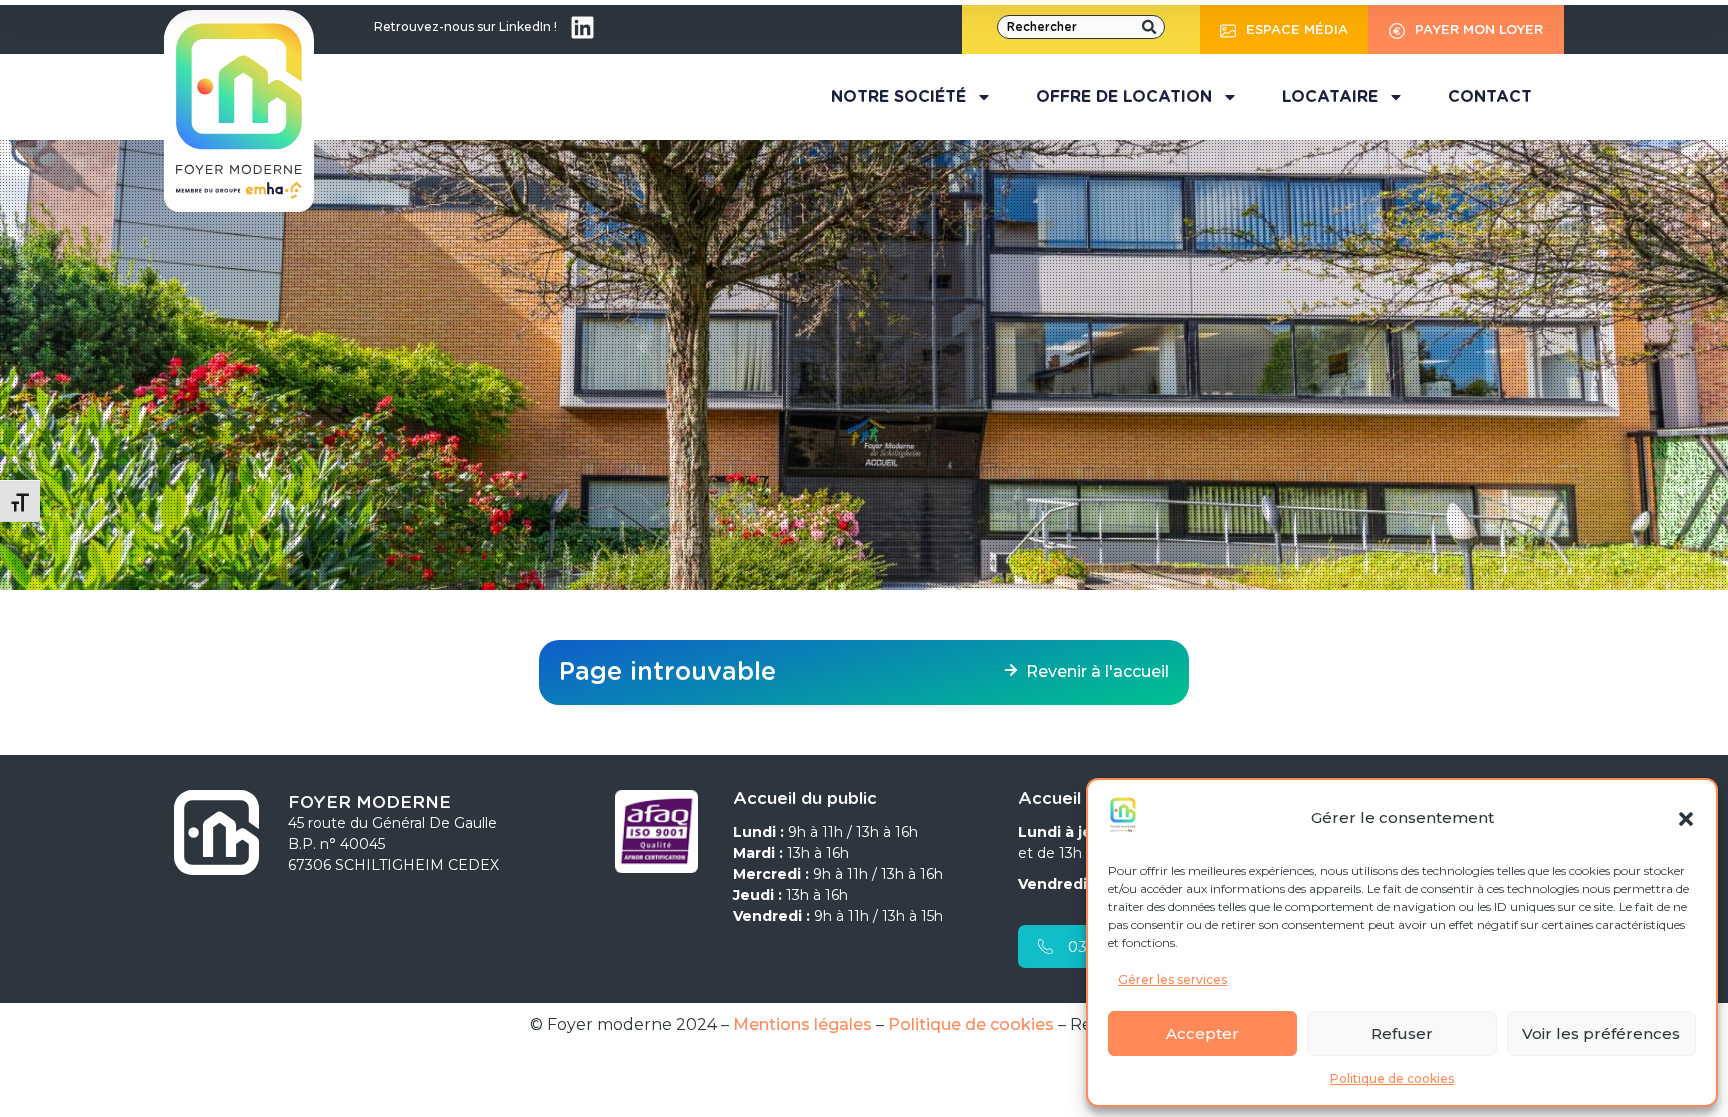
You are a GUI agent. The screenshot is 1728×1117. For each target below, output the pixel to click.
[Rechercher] (1149, 27)
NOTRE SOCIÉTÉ (898, 97)
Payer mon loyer (1479, 30)
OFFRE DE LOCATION (1124, 97)
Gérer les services (1172, 979)
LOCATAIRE (1330, 97)
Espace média (1297, 30)
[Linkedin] (582, 27)
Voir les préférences (1601, 1033)
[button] (1686, 819)
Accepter (1202, 1033)
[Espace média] (1228, 27)
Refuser (1402, 1033)
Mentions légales (802, 1024)
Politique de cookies (1392, 1078)
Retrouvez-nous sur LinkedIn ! (465, 26)
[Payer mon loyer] (1397, 27)
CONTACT (1490, 97)
